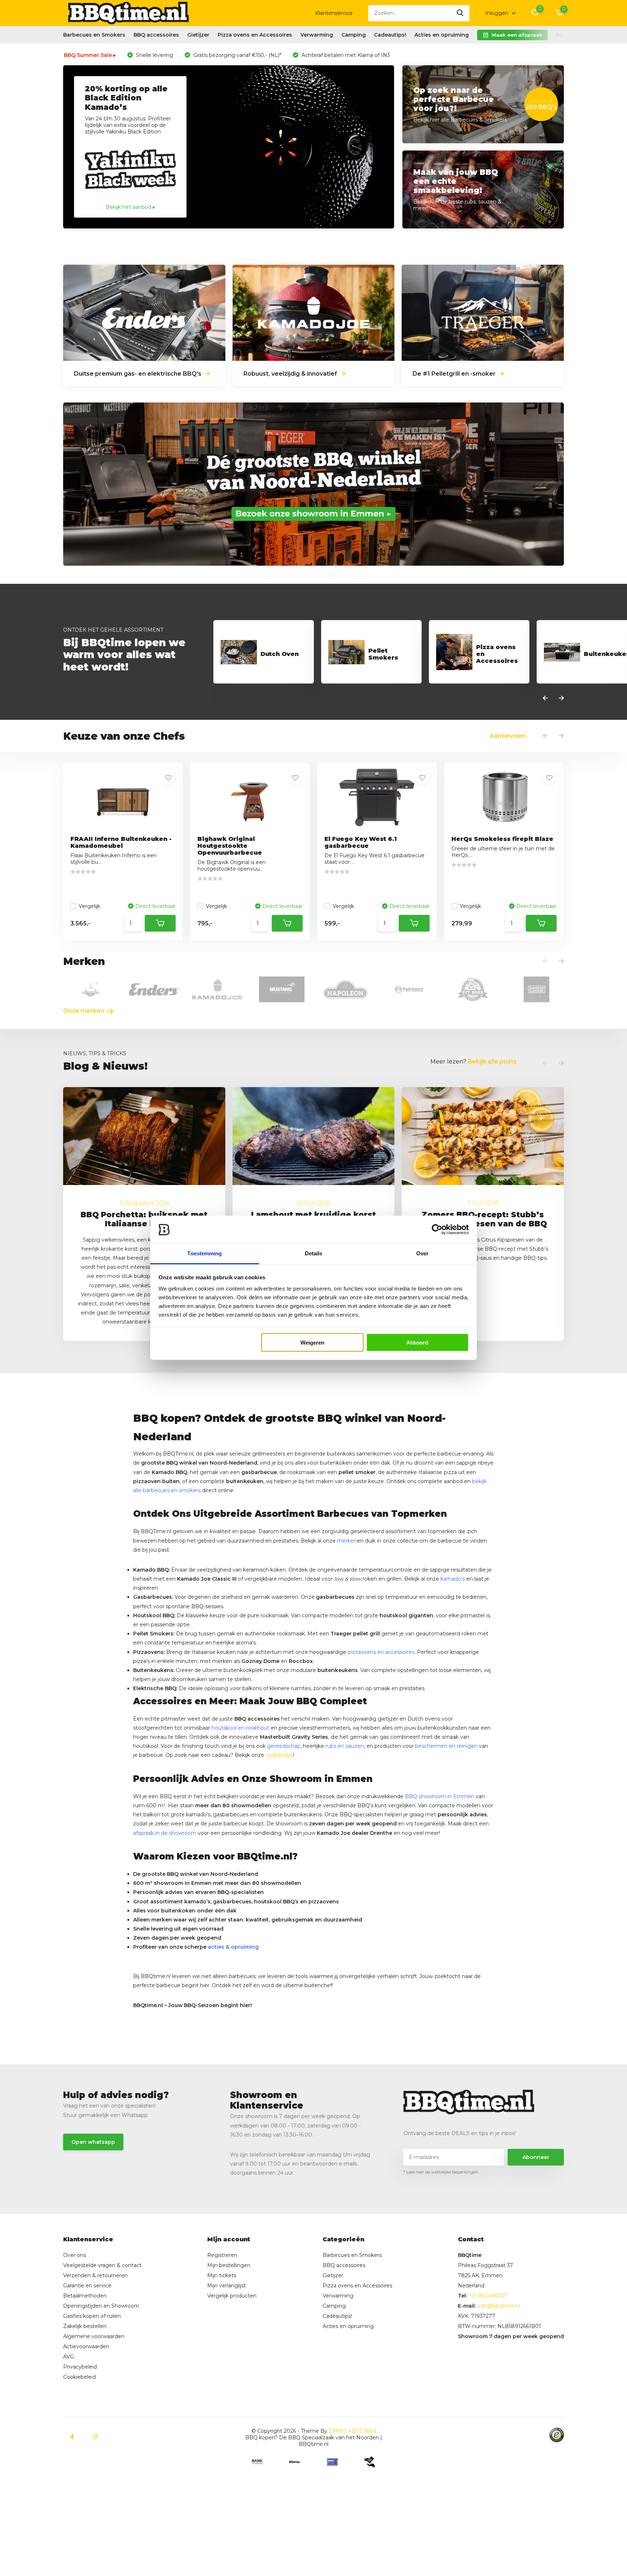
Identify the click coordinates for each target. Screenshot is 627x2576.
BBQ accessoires (156, 35)
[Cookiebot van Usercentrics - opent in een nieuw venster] (437, 1230)
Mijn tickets (222, 2275)
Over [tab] (422, 1253)
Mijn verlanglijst (227, 2286)
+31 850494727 (488, 2296)
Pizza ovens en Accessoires (255, 35)
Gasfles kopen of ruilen (92, 2316)
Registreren (222, 2255)
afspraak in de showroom (165, 1833)
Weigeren (312, 1343)
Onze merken (84, 1011)
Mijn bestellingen (229, 2265)
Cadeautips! (390, 35)
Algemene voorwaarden (94, 2336)
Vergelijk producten (232, 2296)
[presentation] (545, 698)
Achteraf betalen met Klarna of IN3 (345, 55)
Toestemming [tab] (204, 1253)
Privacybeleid (80, 2367)
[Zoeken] (460, 13)
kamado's (453, 1579)
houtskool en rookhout (240, 1728)
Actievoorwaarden (86, 2346)
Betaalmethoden (85, 2296)
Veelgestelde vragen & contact (102, 2265)
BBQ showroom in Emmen (440, 1796)
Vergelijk (89, 906)
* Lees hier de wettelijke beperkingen (441, 2172)
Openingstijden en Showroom (101, 2306)
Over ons (75, 2255)
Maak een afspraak (517, 35)
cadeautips (279, 1755)
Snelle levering (154, 55)
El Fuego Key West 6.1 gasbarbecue (361, 842)
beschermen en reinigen (446, 1746)
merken (347, 1541)
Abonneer (536, 2157)
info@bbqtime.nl (499, 2306)
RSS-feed (364, 2431)
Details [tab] (314, 1253)
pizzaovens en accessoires (381, 1652)
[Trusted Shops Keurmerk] (557, 2435)
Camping (354, 35)
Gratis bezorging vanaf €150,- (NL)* (237, 55)
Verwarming (317, 35)
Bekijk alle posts (492, 1062)
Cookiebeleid (79, 2377)
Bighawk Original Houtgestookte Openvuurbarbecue (230, 846)
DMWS (338, 2431)
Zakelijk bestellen (85, 2326)
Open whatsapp (93, 2142)
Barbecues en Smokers (94, 35)
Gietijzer (198, 35)
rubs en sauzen (345, 1746)
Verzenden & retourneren (95, 2275)
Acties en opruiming (442, 35)
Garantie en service (87, 2286)
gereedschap (284, 1746)
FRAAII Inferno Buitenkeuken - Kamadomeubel (121, 842)
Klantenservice (334, 13)
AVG (69, 2357)
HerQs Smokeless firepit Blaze (502, 839)
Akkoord (417, 1343)
